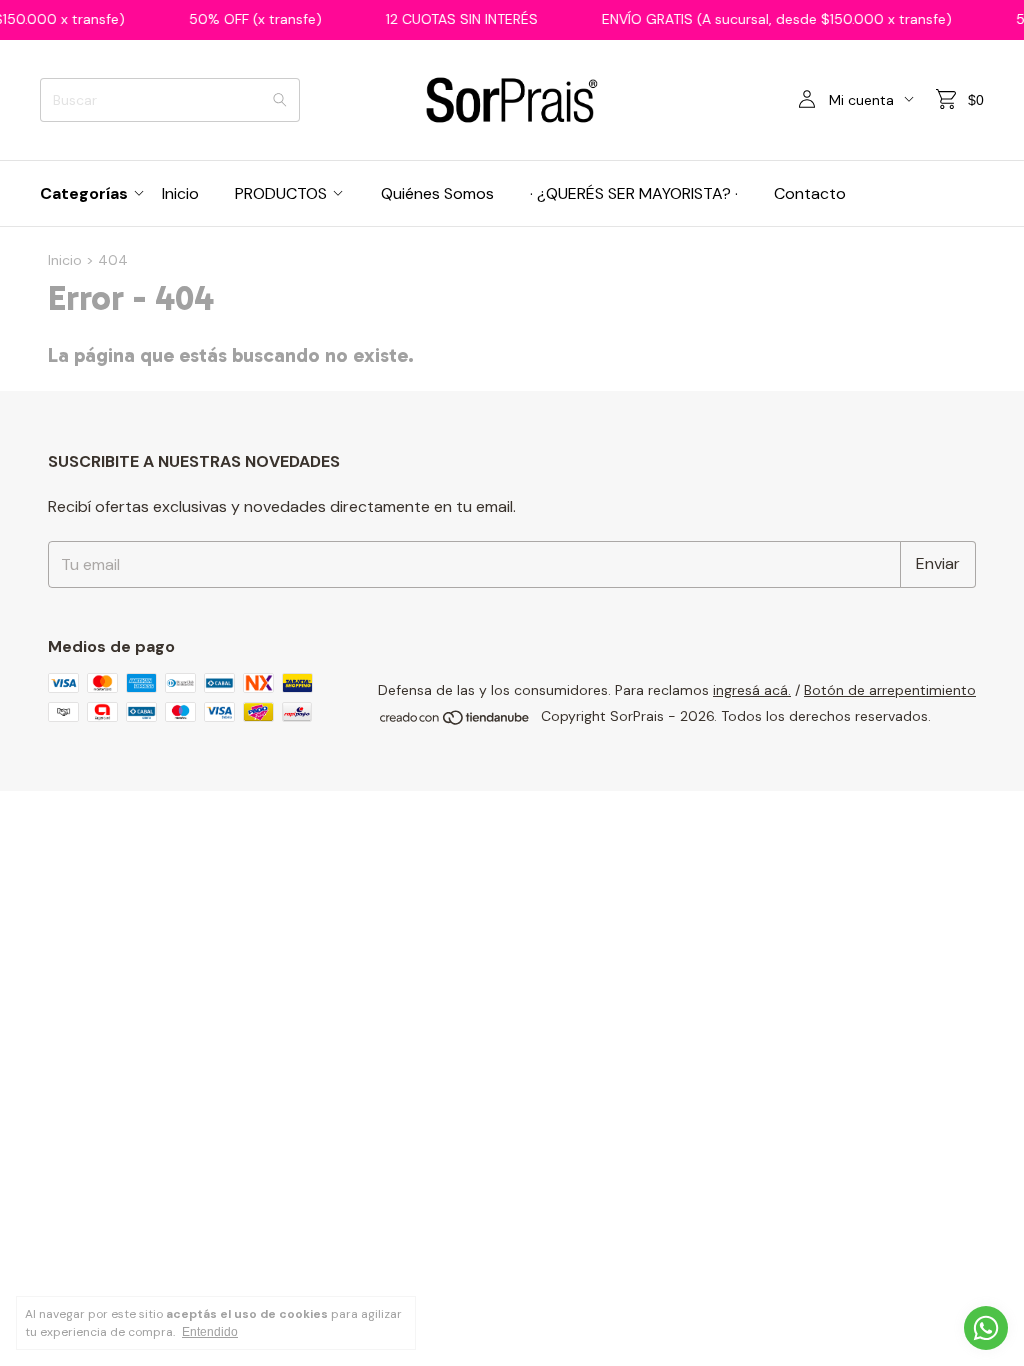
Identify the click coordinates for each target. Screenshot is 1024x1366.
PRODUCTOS (281, 193)
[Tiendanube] (455, 722)
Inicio (180, 193)
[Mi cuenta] (807, 100)
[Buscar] (280, 100)
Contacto (810, 193)
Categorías (84, 193)
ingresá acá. (752, 690)
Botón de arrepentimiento (890, 690)
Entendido (210, 1332)
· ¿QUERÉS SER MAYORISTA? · (634, 193)
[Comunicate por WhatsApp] (986, 1328)
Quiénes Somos (437, 193)
